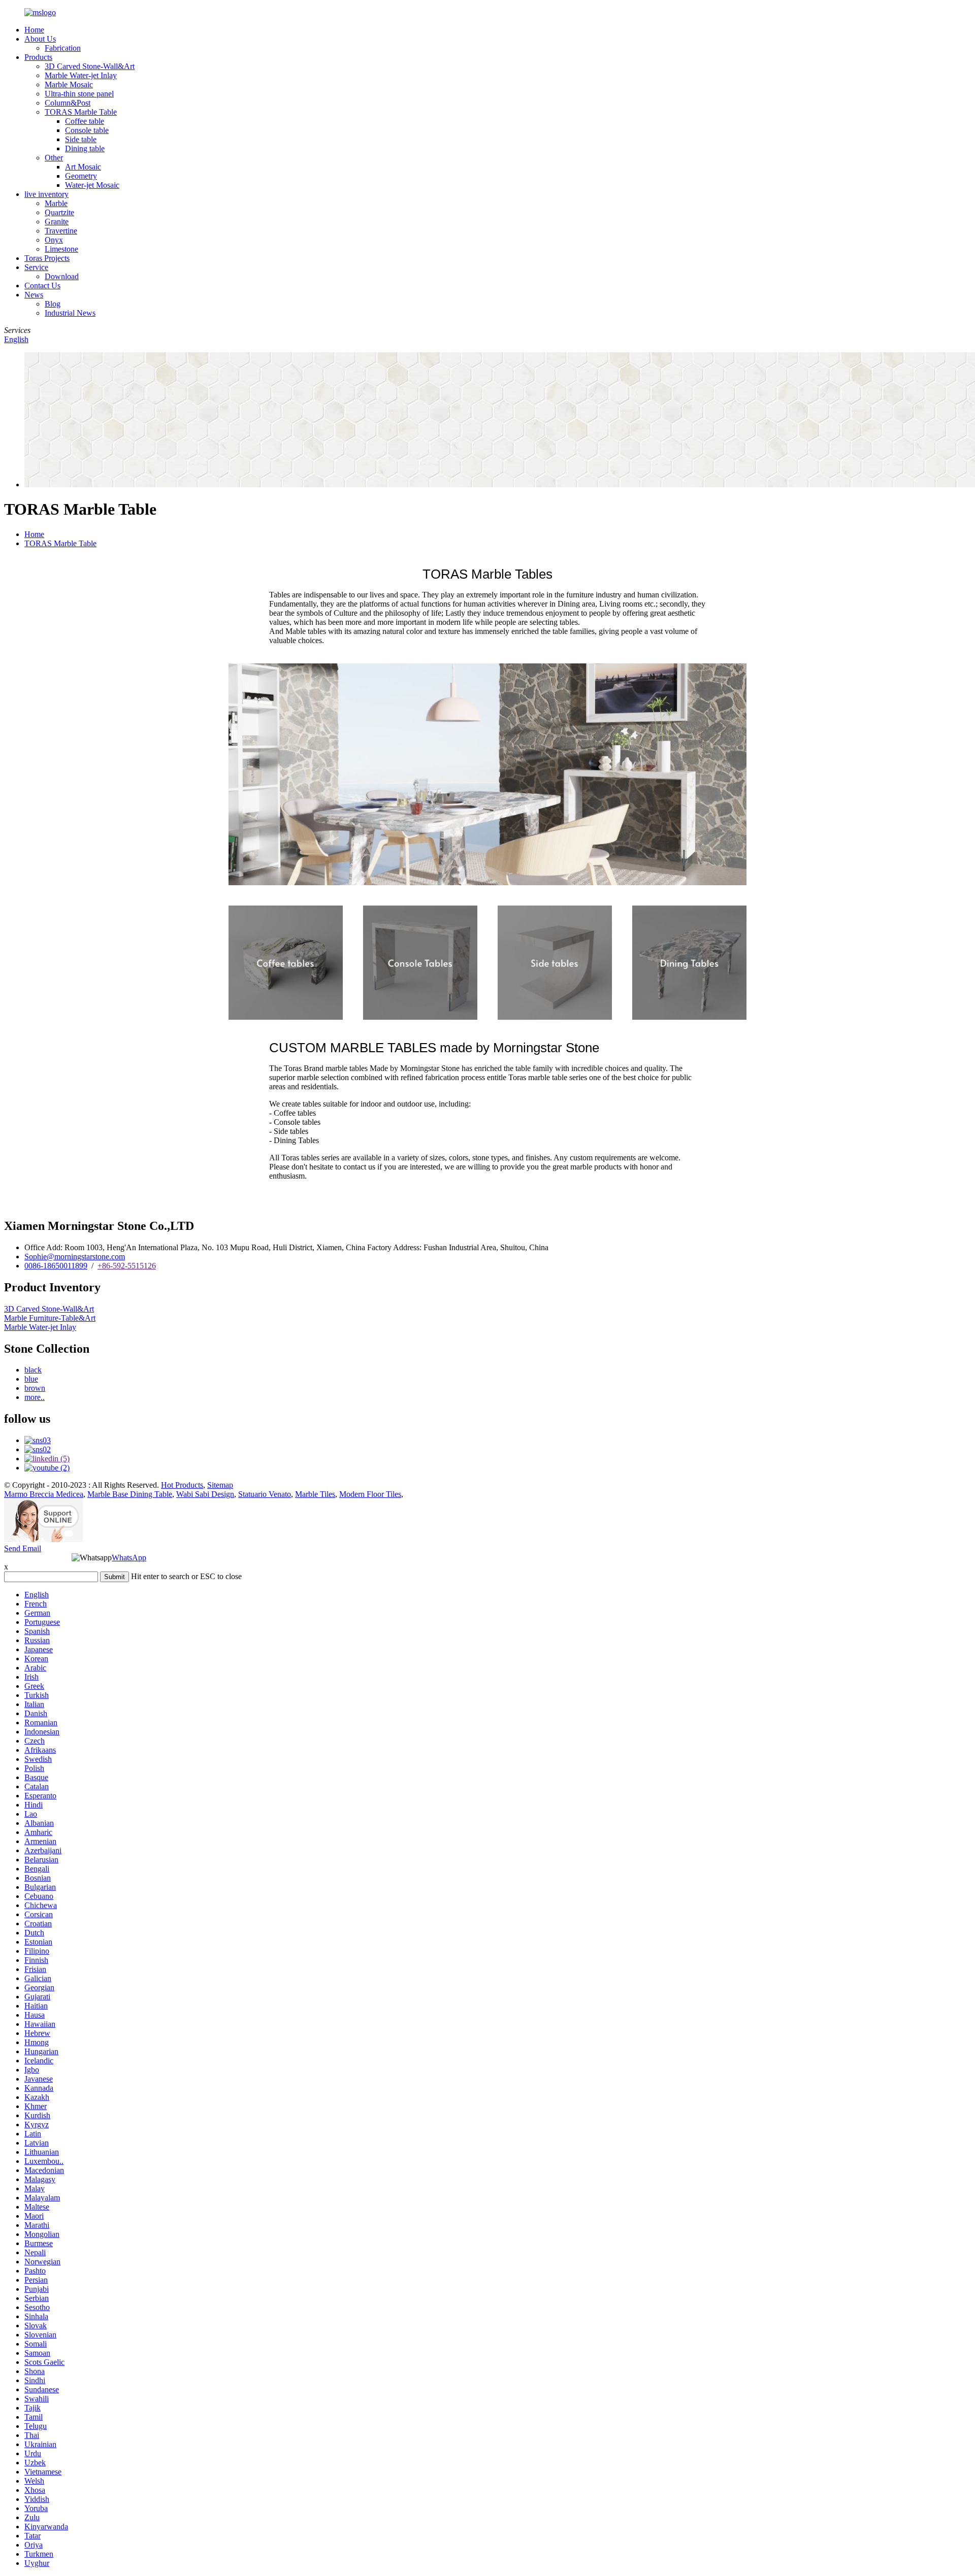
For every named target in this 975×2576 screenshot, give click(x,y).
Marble (56, 203)
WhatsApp (129, 1558)
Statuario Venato (265, 1494)
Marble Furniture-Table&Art (50, 1318)
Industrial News (70, 313)
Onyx (54, 240)
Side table (81, 139)
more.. (35, 1397)
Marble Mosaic (69, 85)
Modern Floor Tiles (370, 1494)
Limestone (61, 249)
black (33, 1370)
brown (35, 1388)
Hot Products (182, 1485)
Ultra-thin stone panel (79, 94)
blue (31, 1379)
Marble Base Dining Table (130, 1494)
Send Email (23, 1548)
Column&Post (68, 103)
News (34, 295)
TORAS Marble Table (81, 112)
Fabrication (63, 48)
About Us (40, 39)
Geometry (81, 176)
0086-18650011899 (56, 1266)
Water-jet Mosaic (92, 185)
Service (36, 267)
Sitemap (220, 1485)
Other (54, 158)
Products (38, 57)
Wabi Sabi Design (205, 1494)
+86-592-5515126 (127, 1266)
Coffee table (85, 121)
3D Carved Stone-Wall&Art (90, 66)
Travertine (61, 231)
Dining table (85, 148)
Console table (87, 130)
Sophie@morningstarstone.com (75, 1257)
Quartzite (59, 212)
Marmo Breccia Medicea (44, 1494)
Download (62, 276)
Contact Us (42, 286)
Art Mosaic (83, 167)
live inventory (46, 194)
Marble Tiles (315, 1494)
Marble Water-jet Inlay (81, 75)
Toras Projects (47, 258)
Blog (53, 304)
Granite (57, 222)
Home (34, 30)
